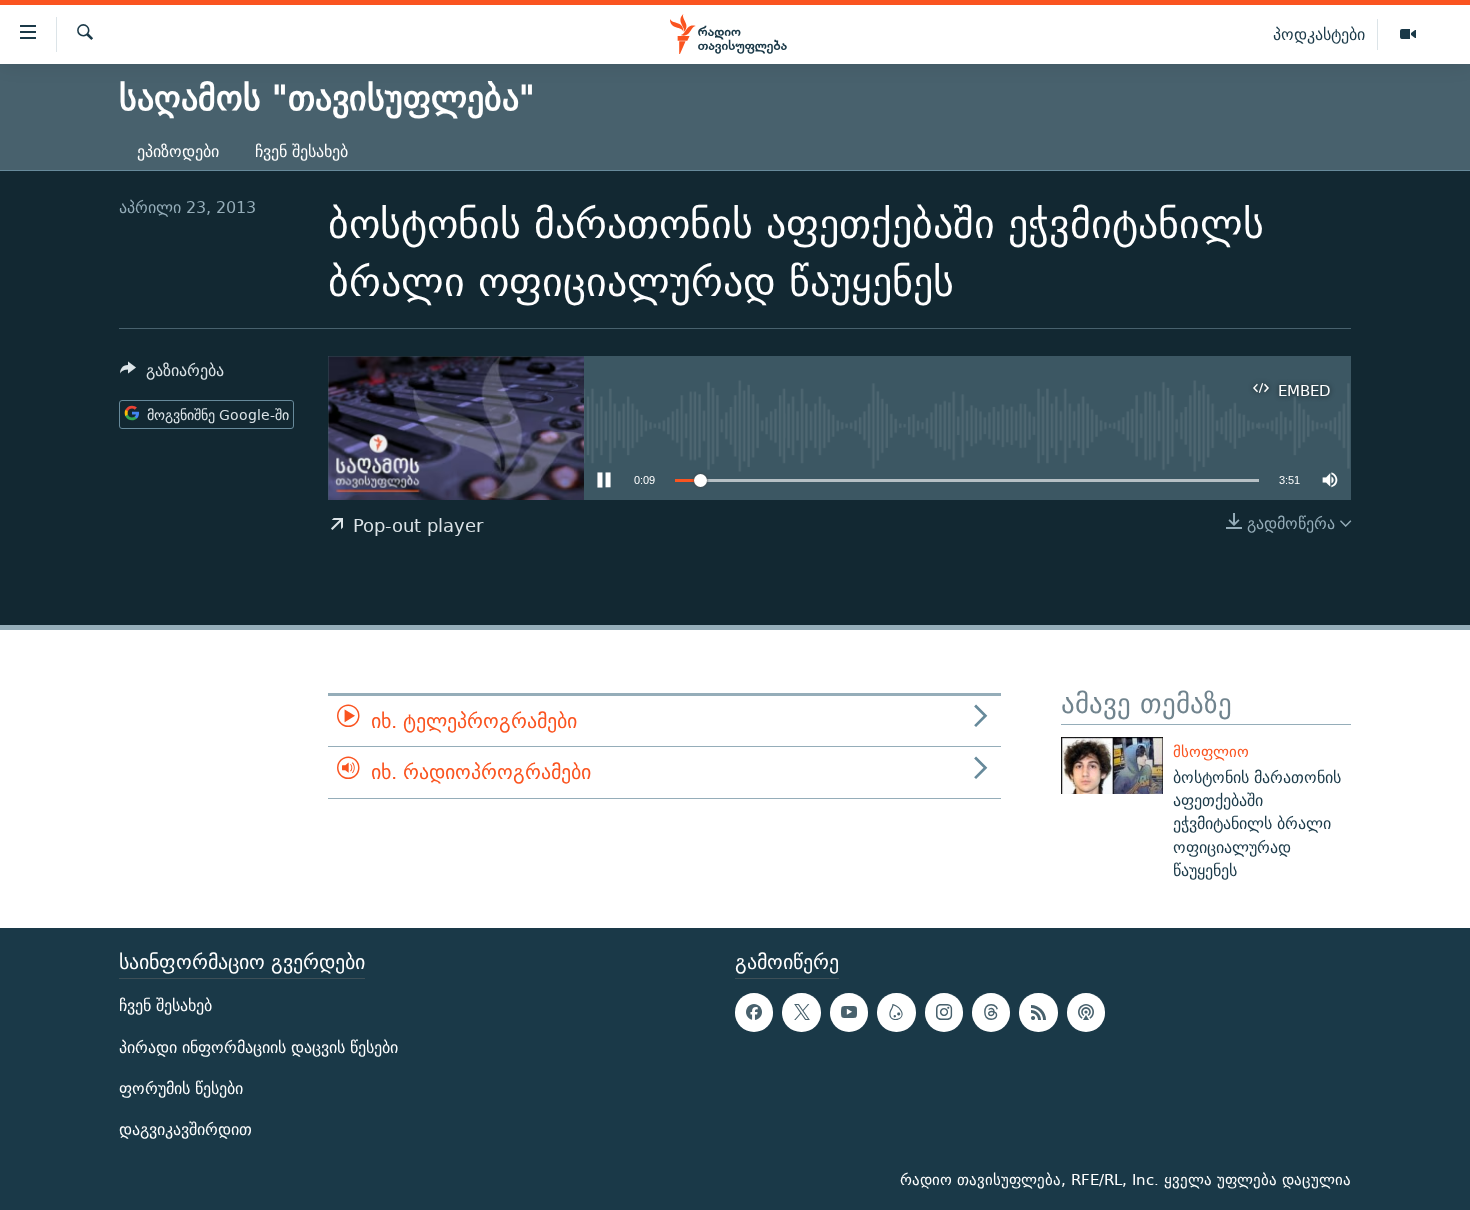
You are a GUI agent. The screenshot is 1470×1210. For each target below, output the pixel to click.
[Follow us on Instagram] (944, 1013)
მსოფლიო (1211, 751)
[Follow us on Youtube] (849, 1013)
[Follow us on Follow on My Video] (896, 1013)
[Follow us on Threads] (991, 1013)
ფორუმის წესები (181, 1088)
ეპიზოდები (178, 151)
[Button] (172, 375)
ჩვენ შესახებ (301, 151)
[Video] (1408, 35)
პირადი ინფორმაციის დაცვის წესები (258, 1047)
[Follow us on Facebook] (754, 1013)
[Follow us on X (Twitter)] (801, 1013)
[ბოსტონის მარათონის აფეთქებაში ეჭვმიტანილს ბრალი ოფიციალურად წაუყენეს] (1112, 765)
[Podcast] (1086, 1013)
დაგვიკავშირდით (185, 1129)
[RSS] (1038, 1013)
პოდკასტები (1319, 34)
